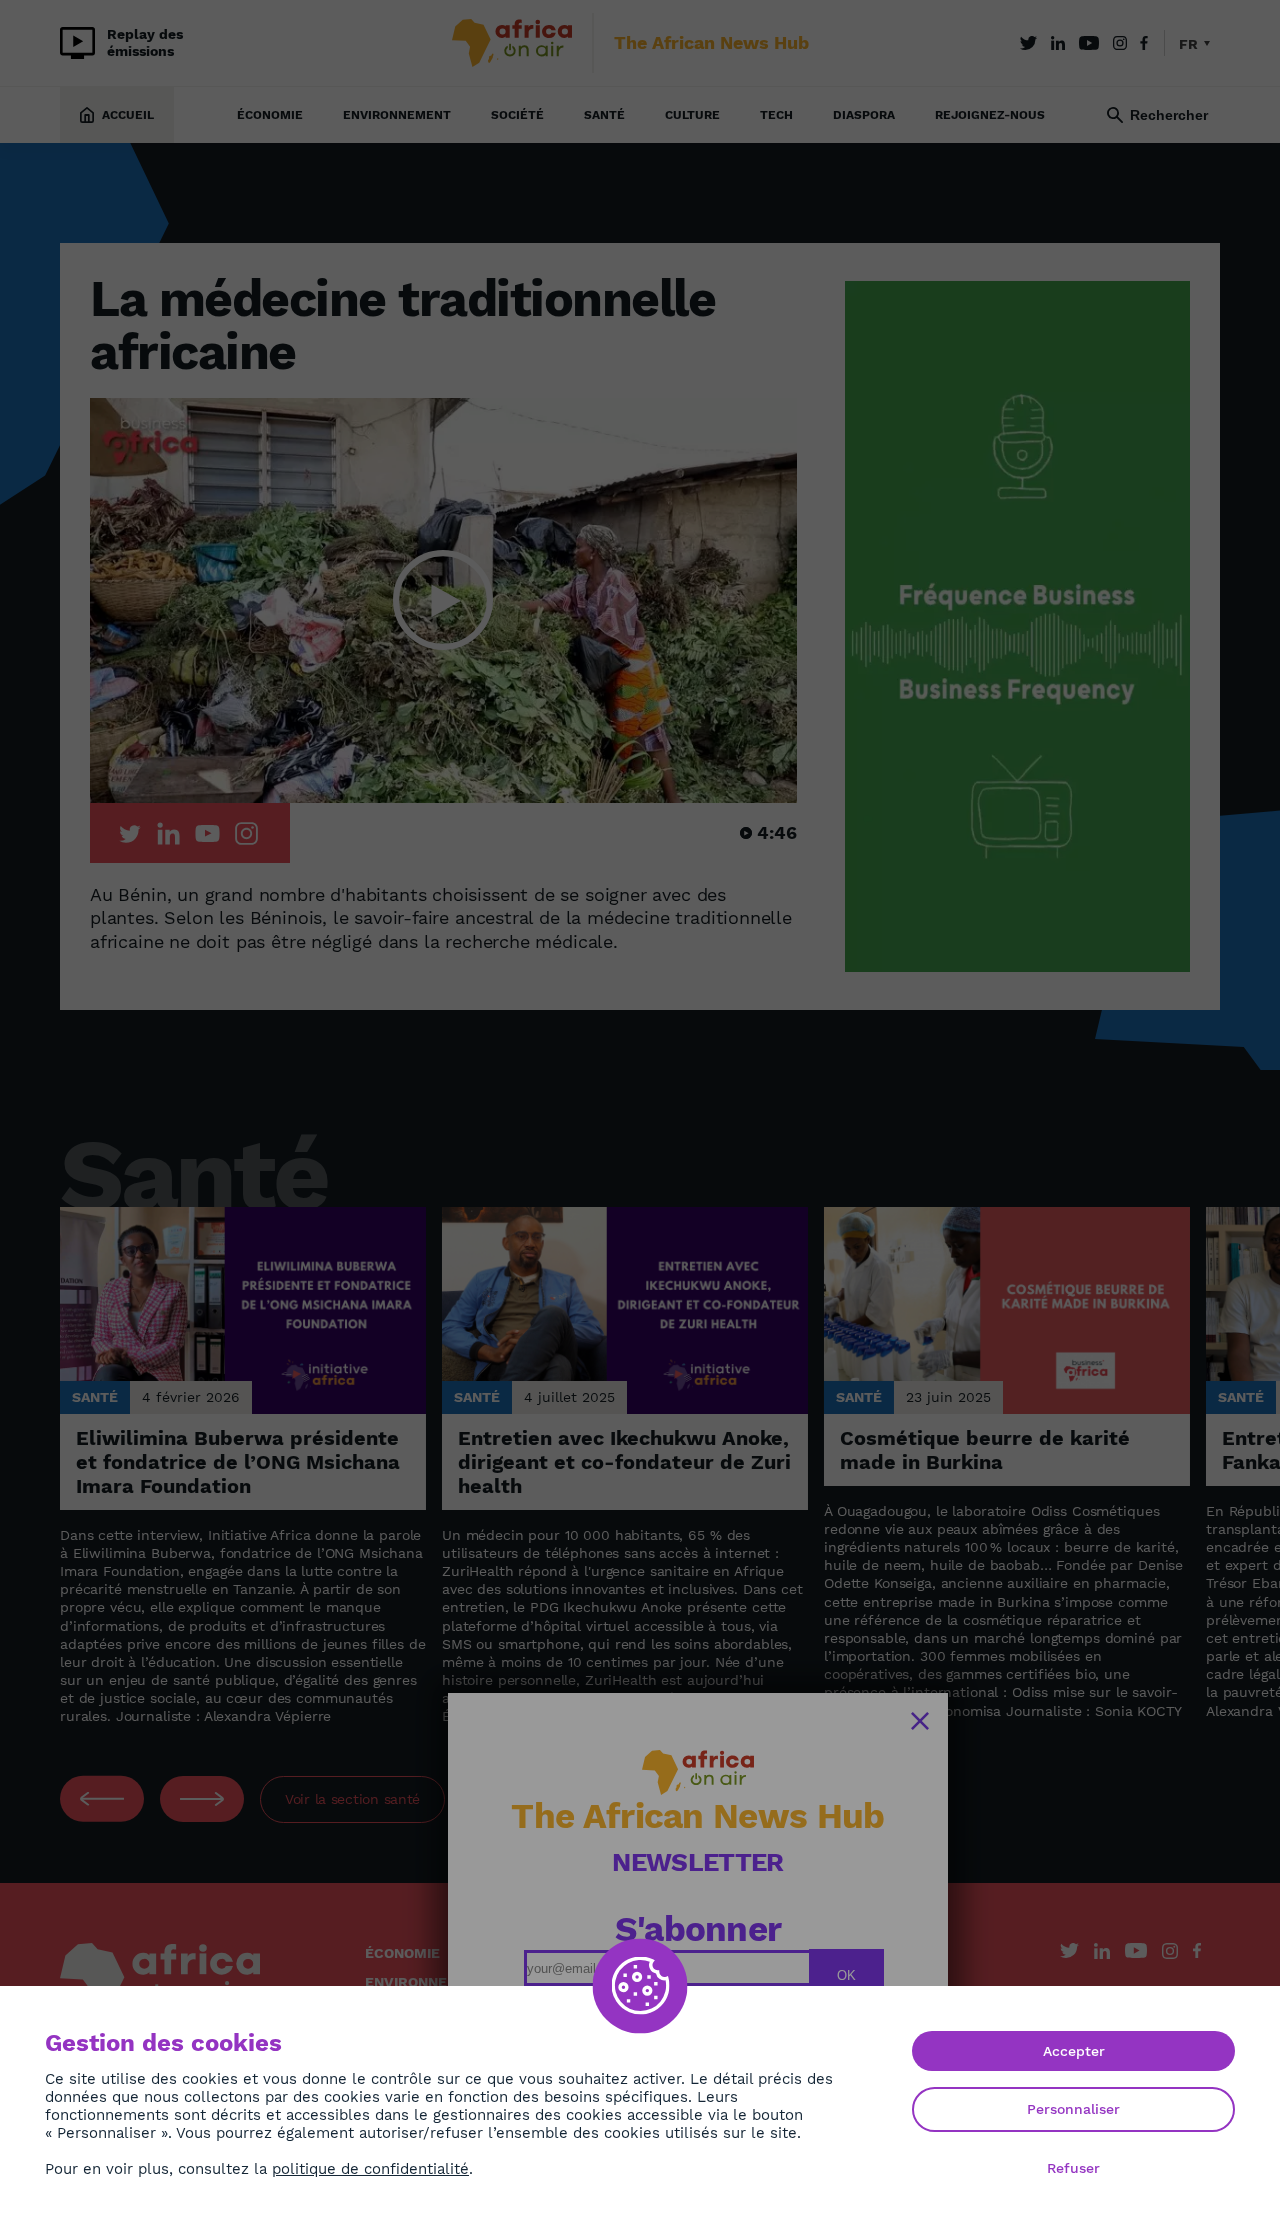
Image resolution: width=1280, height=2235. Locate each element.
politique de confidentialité (370, 2169)
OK (846, 1975)
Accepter (1074, 2051)
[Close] (920, 1721)
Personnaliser (1073, 2109)
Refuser (1073, 2168)
